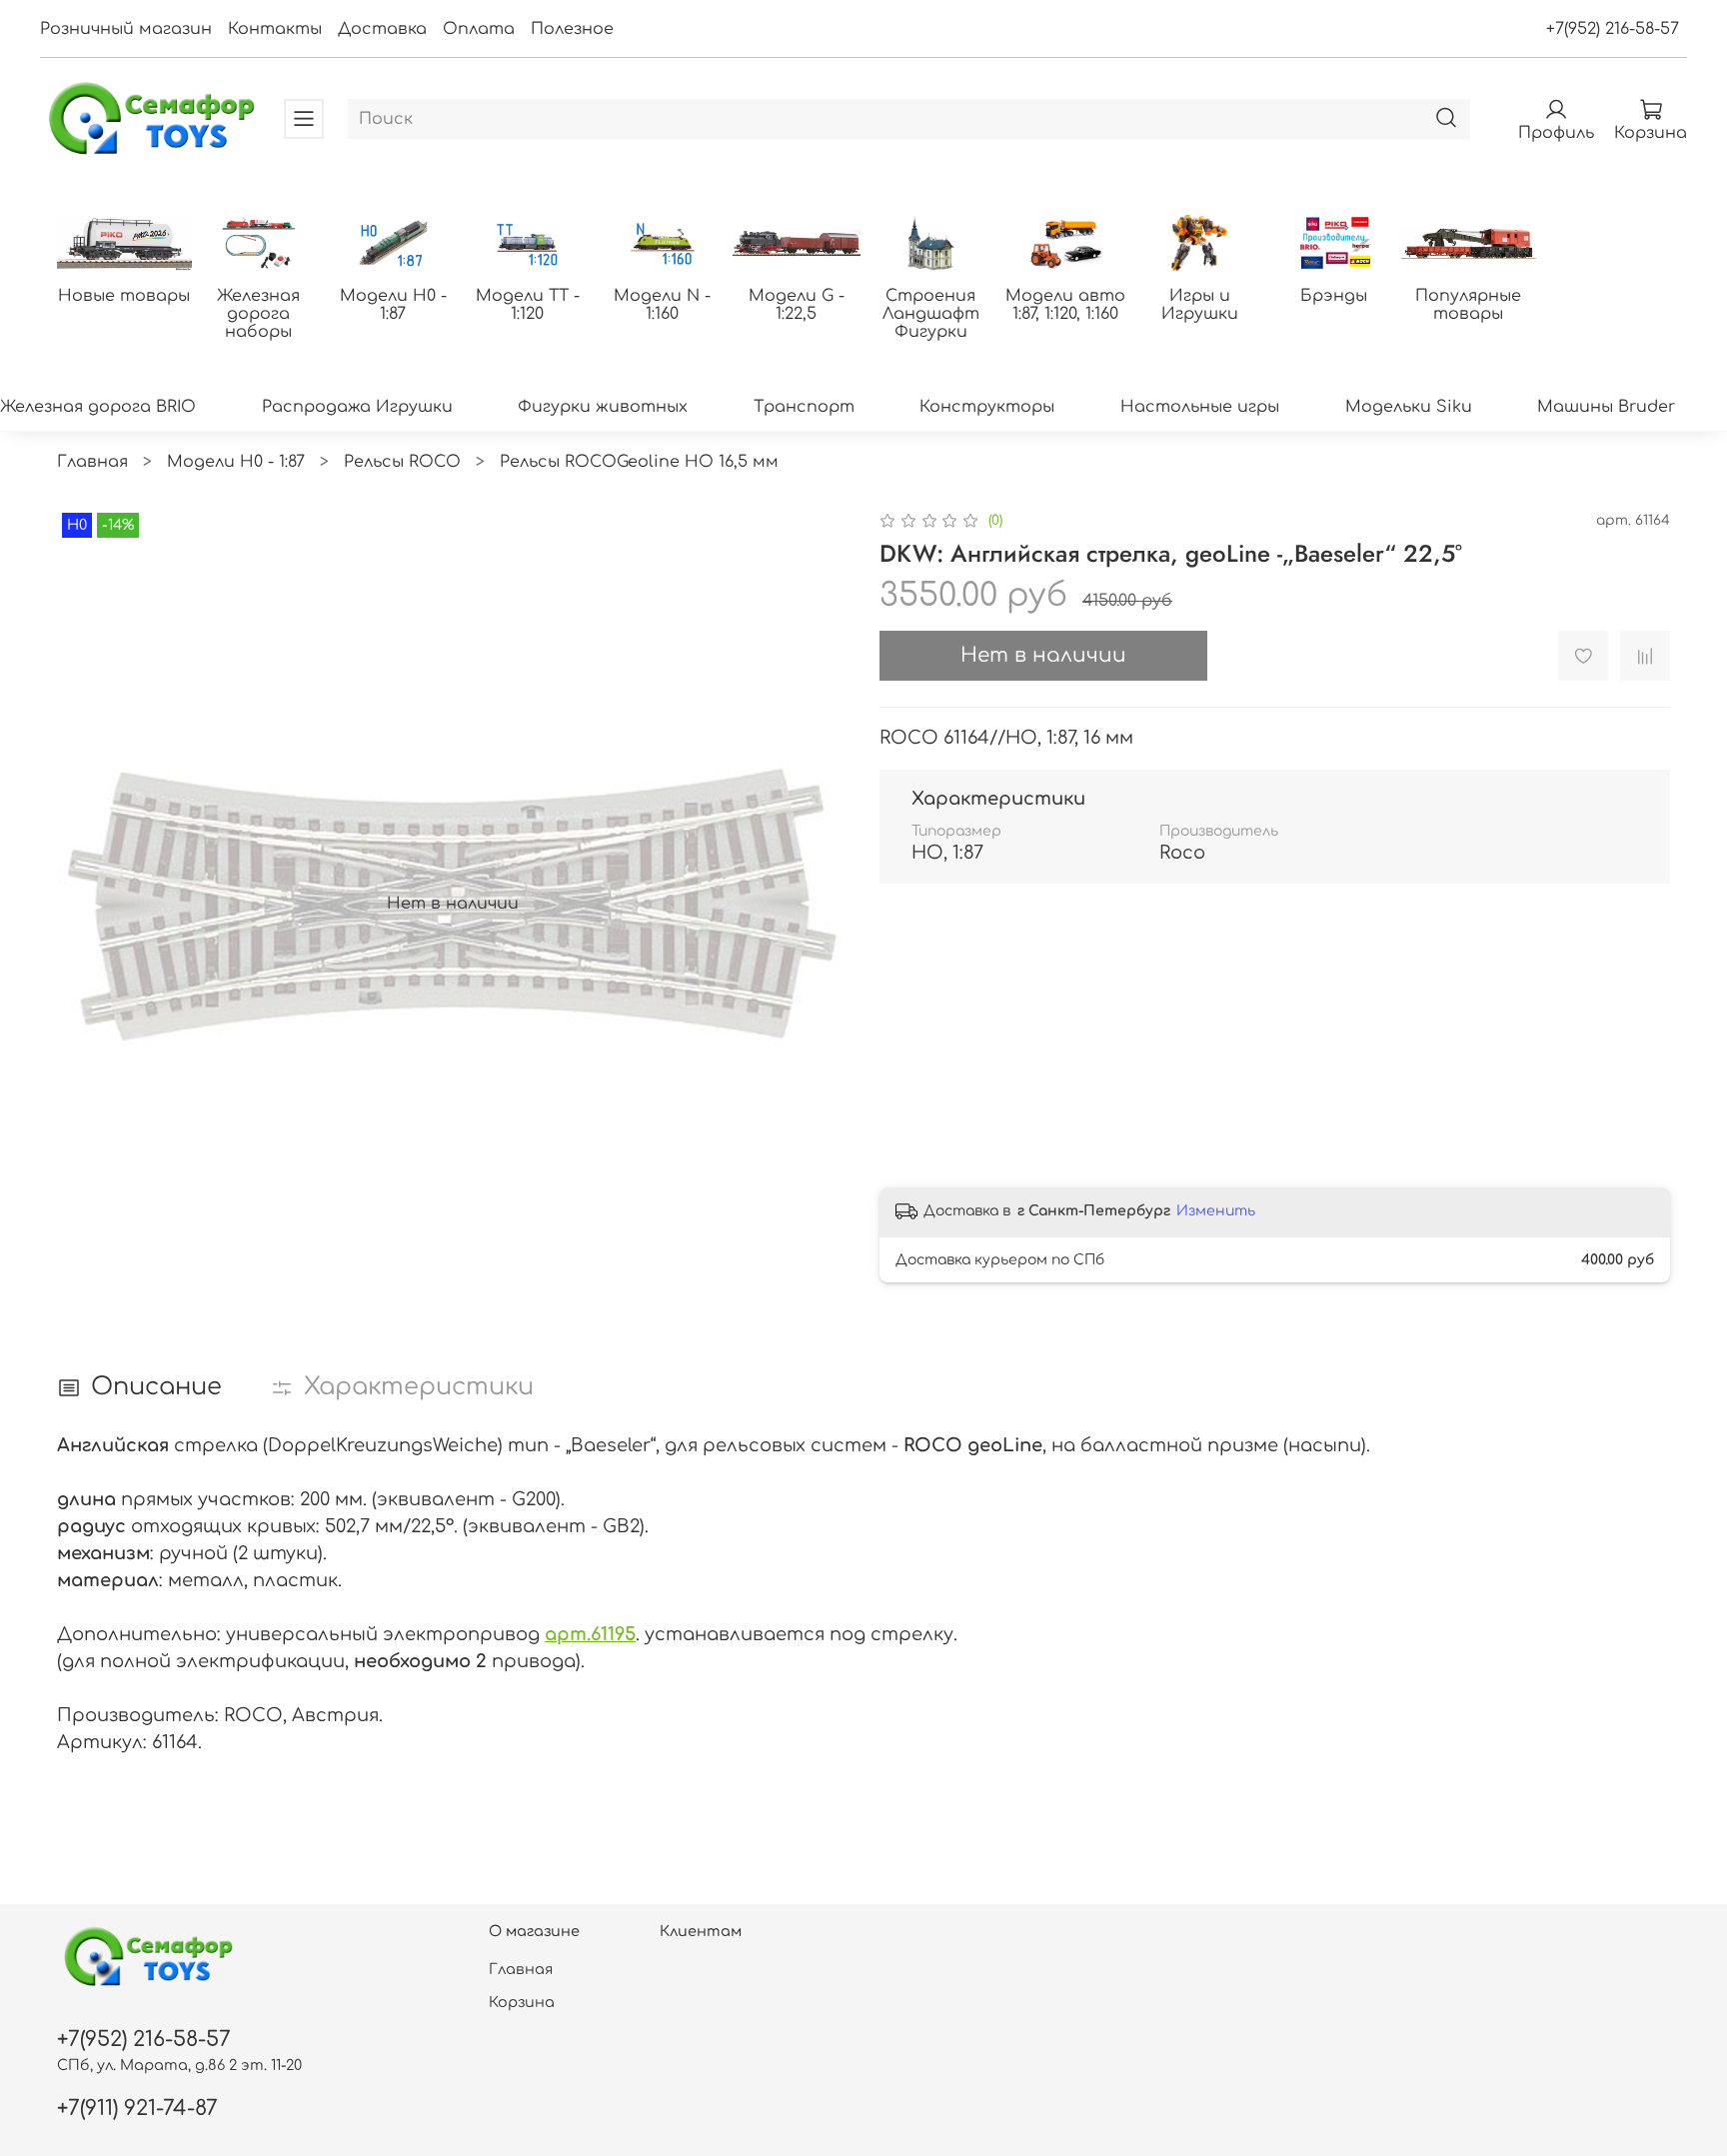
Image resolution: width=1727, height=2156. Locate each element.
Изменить (1216, 1211)
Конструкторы (987, 407)
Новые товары (124, 296)
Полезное (572, 29)
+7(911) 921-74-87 (137, 2109)
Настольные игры (1200, 407)
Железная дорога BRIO (98, 407)
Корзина (522, 2002)
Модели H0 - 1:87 (393, 305)
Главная (92, 462)
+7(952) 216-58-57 (1613, 29)
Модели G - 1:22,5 (797, 305)
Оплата (479, 29)
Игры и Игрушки (1200, 305)
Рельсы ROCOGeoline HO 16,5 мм (639, 462)
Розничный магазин (126, 29)
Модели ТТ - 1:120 (528, 305)
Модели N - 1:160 (662, 305)
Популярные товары (1468, 305)
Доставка (382, 29)
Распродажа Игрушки (357, 407)
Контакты (275, 29)
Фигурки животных (603, 407)
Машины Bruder (1606, 407)
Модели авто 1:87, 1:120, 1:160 (1065, 305)
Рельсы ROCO (402, 462)
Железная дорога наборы (258, 314)
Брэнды (1334, 296)
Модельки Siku (1409, 407)
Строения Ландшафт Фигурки (931, 314)
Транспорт (804, 407)
